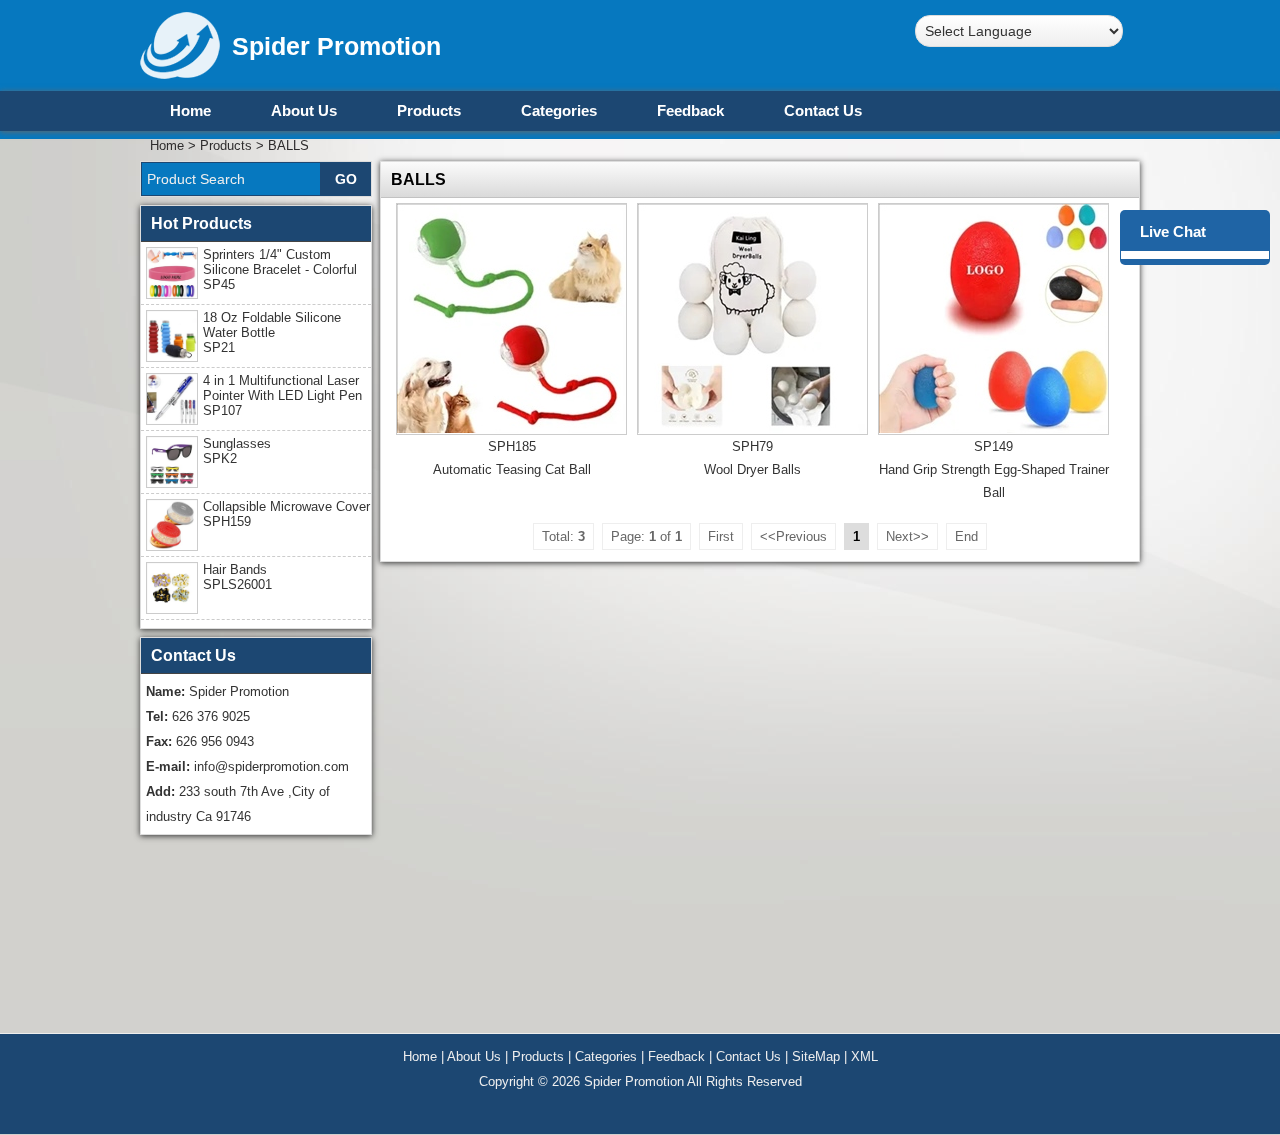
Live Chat (1173, 231)
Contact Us (823, 110)
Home (190, 110)
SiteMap (816, 1056)
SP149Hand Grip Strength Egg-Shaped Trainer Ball (994, 469)
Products (429, 110)
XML (864, 1056)
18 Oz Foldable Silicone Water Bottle (272, 332)
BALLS (288, 145)
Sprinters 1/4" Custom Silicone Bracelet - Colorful (280, 269)
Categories (559, 110)
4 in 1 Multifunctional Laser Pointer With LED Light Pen (282, 395)
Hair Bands (237, 577)
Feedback (690, 110)
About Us (304, 110)
